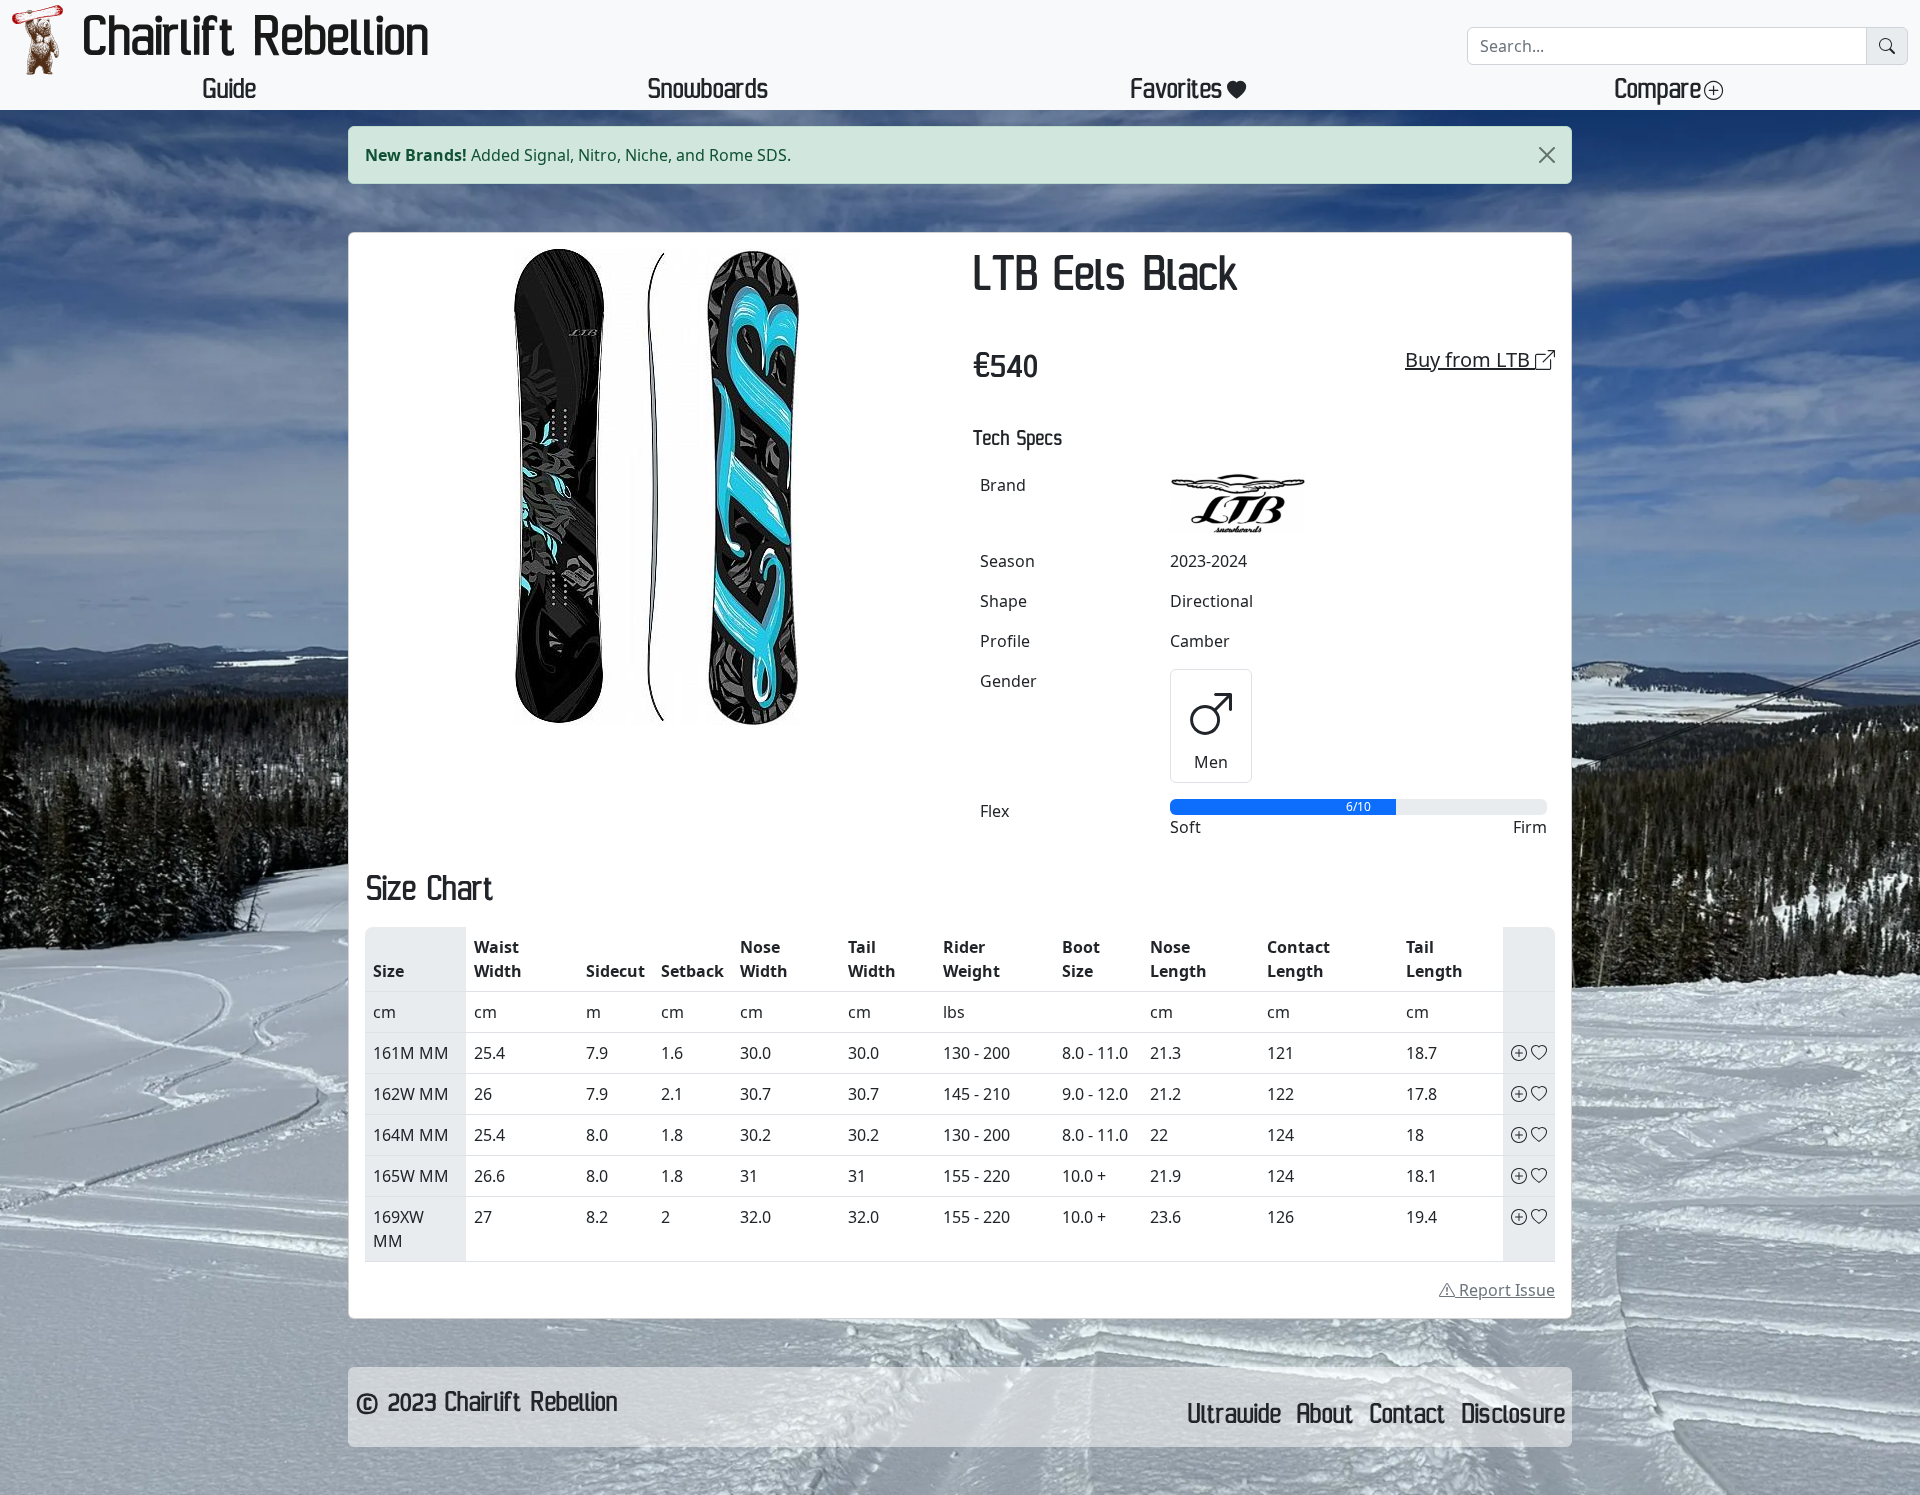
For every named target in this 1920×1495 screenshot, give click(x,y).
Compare (1657, 94)
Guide (228, 94)
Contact (1407, 1419)
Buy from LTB (1470, 359)
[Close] (1547, 155)
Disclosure (1512, 1419)
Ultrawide (1233, 1419)
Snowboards (708, 94)
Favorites (1176, 94)
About (1324, 1419)
